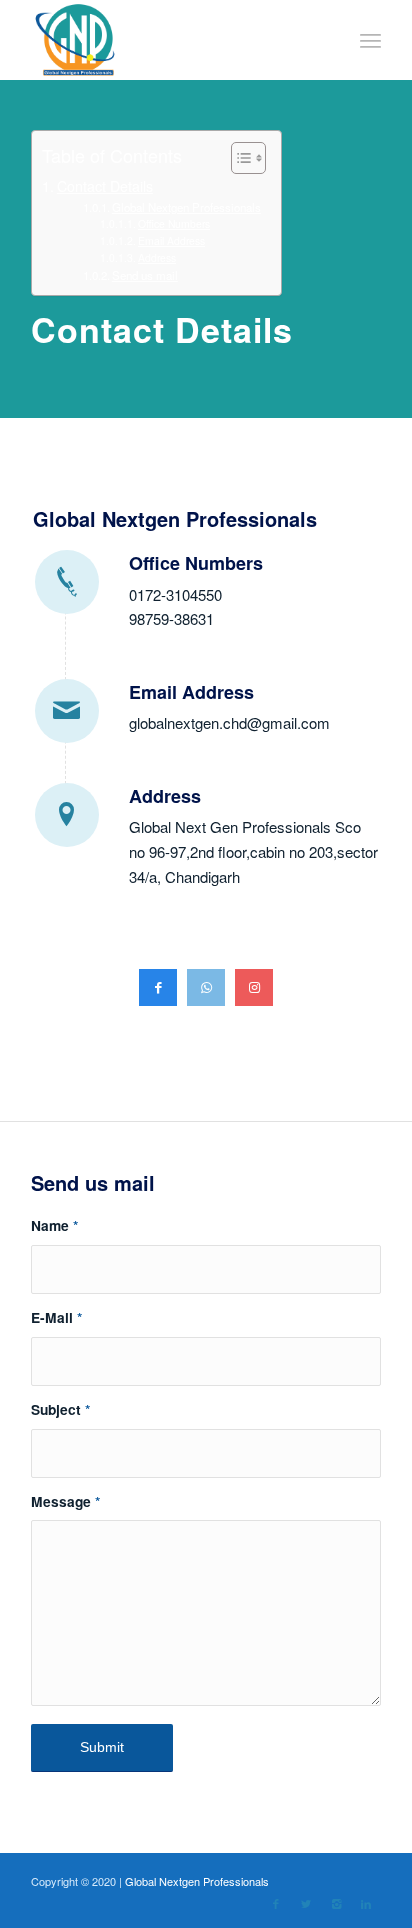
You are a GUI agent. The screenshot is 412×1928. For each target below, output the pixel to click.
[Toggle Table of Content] (238, 158)
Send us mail (145, 275)
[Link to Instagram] (336, 1903)
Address (157, 257)
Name (54, 1225)
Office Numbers (174, 223)
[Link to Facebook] (276, 1903)
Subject (60, 1409)
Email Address (171, 240)
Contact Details (105, 186)
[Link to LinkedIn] (366, 1903)
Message (65, 1501)
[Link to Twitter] (306, 1903)
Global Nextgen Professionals (186, 207)
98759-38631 (171, 618)
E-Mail (56, 1317)
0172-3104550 (175, 594)
